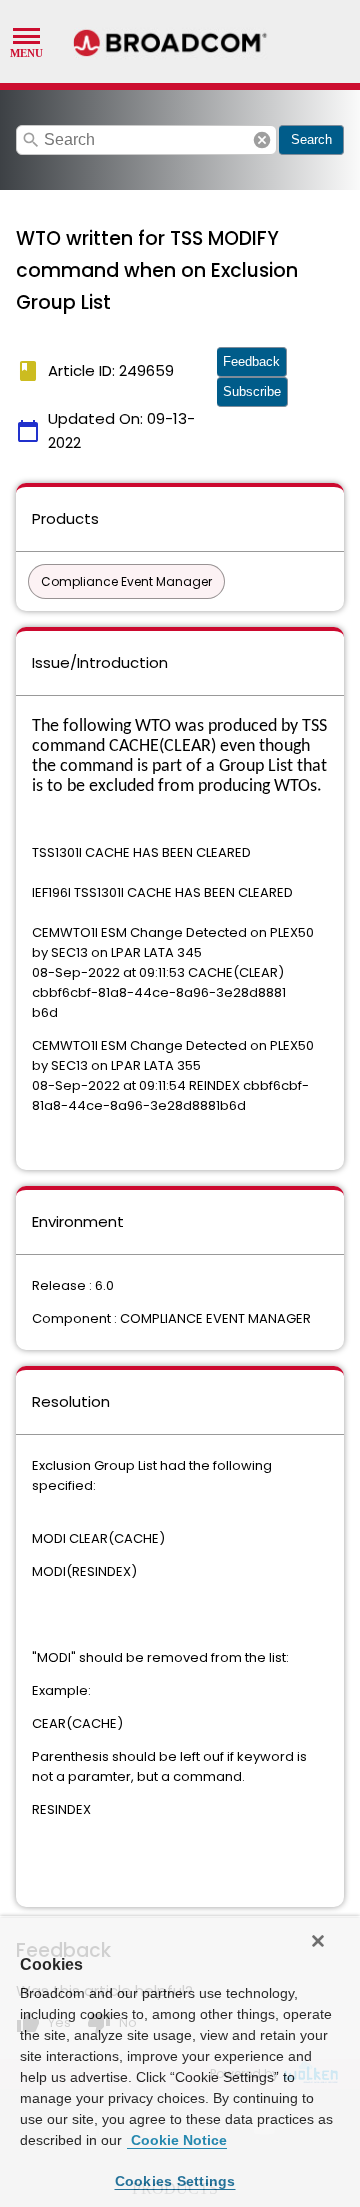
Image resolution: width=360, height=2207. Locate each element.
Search (311, 139)
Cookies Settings (175, 2181)
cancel (262, 140)
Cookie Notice (177, 2140)
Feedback (251, 361)
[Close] (318, 1941)
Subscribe (252, 391)
